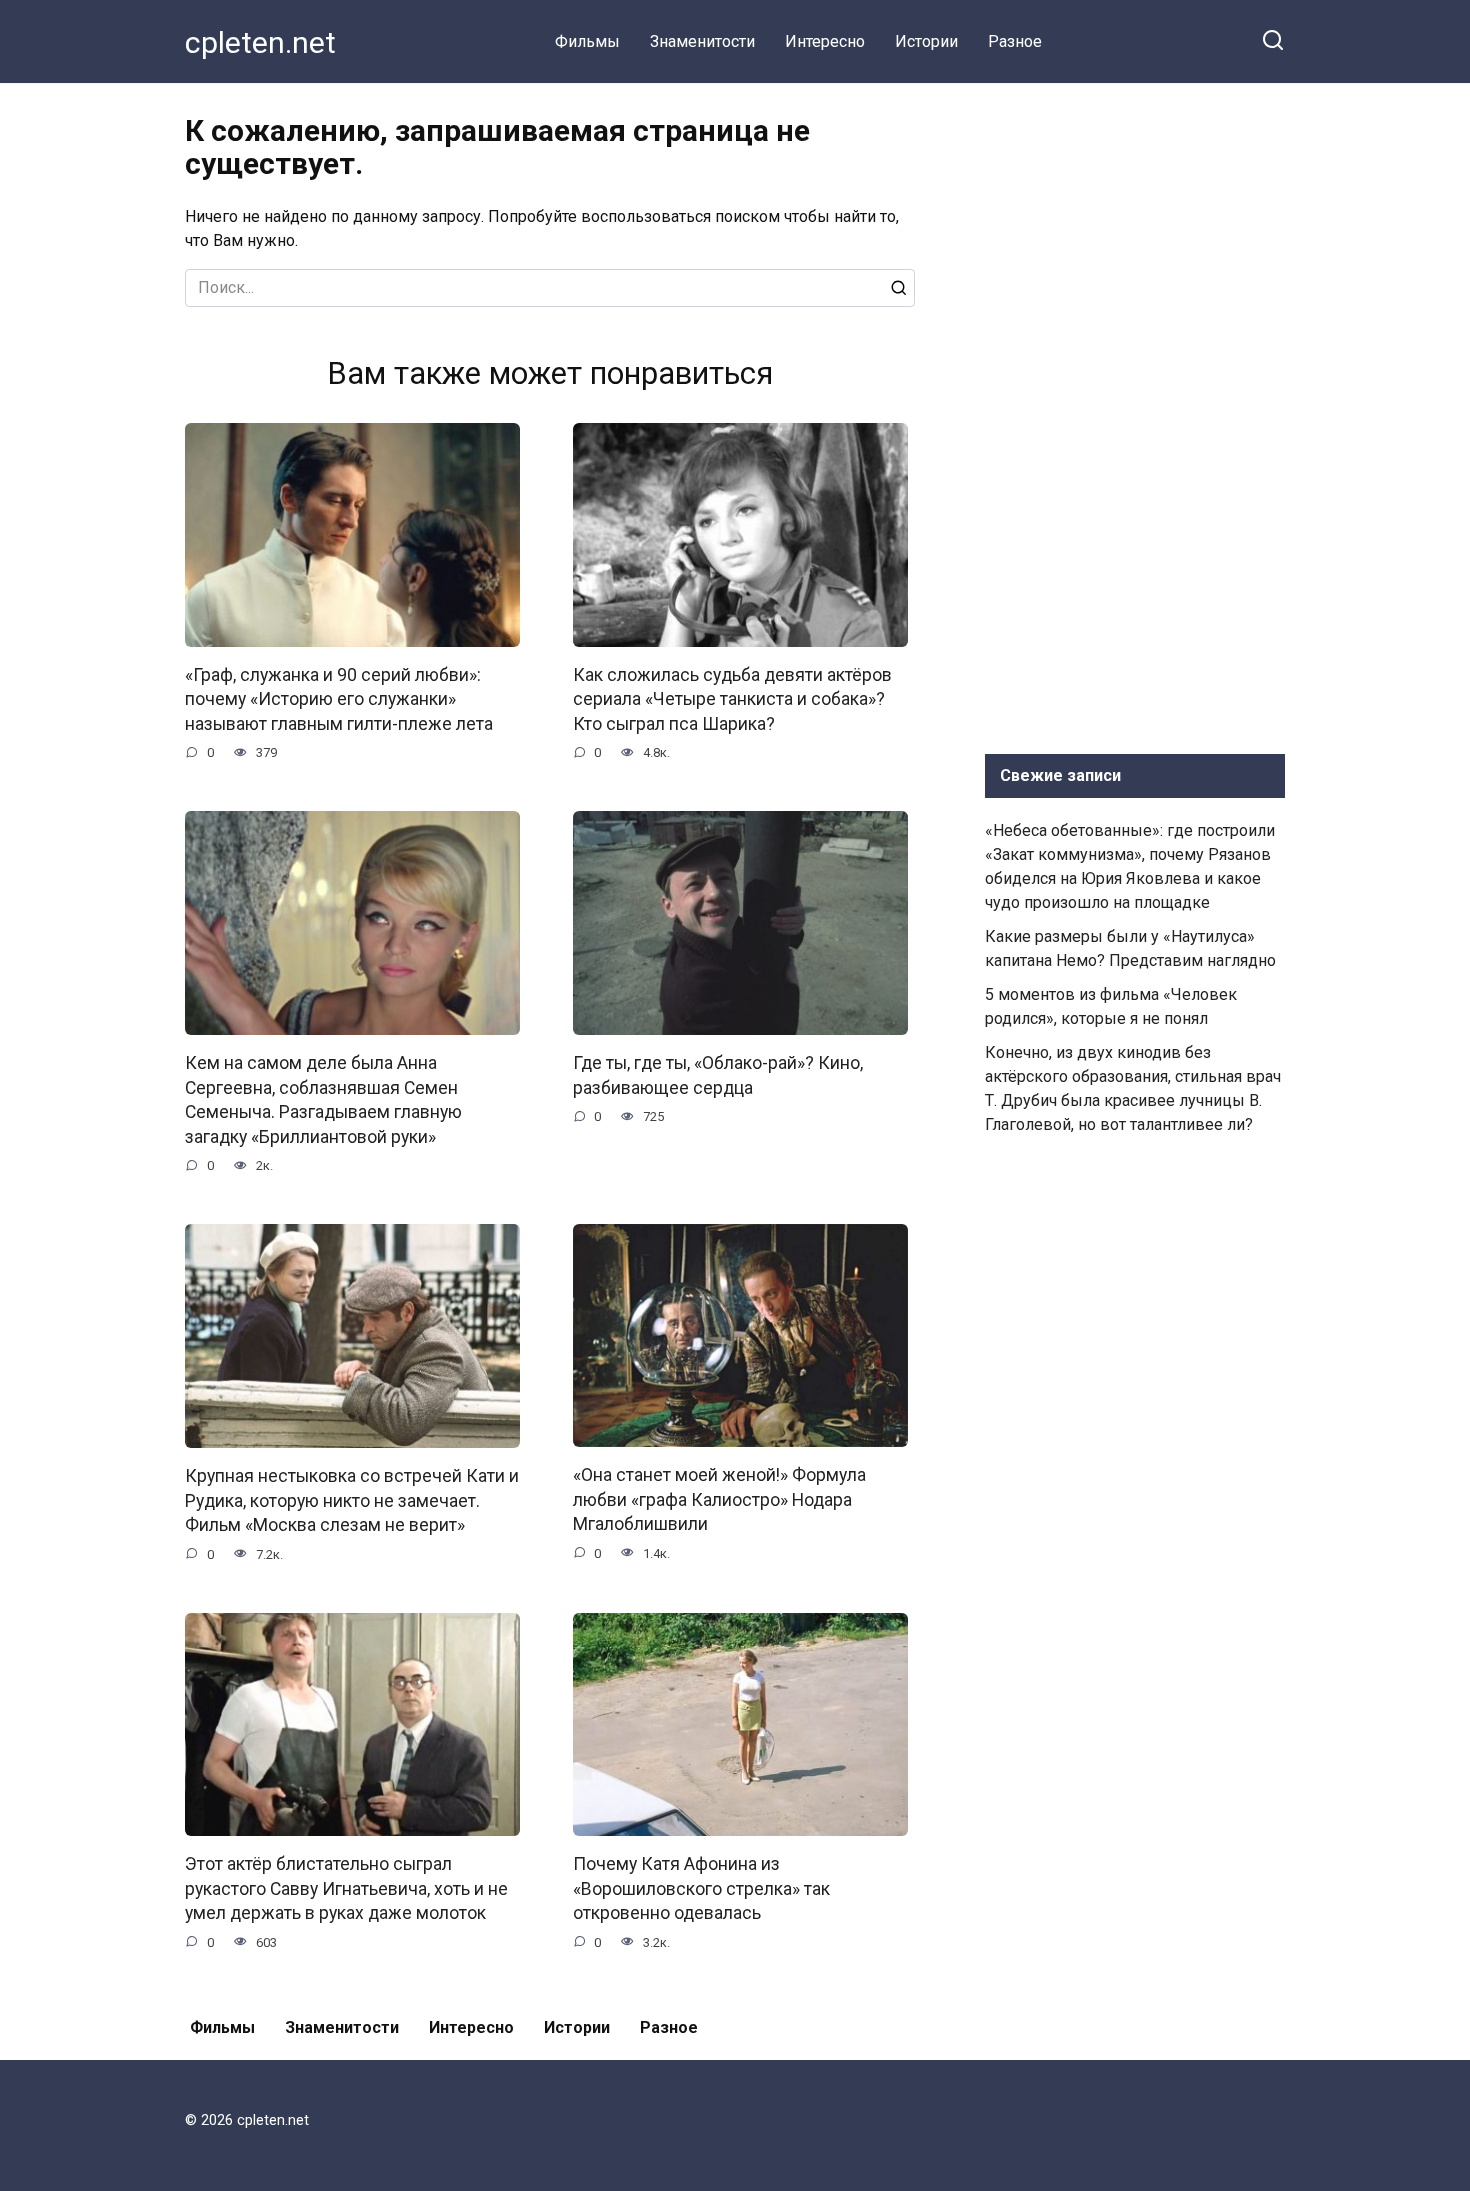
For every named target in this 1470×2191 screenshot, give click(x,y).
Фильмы (587, 41)
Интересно (825, 41)
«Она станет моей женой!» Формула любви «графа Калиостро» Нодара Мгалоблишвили (719, 1499)
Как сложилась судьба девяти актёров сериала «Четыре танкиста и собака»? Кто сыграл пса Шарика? (732, 699)
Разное (1015, 41)
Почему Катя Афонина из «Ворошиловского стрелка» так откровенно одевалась (701, 1888)
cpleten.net (260, 42)
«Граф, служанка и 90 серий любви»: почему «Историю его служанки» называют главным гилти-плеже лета (339, 699)
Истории (926, 41)
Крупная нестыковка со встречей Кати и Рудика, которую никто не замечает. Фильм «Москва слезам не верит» (352, 1500)
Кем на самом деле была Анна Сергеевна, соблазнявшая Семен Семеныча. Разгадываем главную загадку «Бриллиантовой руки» (323, 1100)
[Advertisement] (1135, 414)
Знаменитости (702, 41)
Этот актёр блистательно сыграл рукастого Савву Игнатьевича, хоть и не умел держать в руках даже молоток (346, 1888)
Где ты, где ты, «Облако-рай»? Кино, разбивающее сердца (718, 1075)
